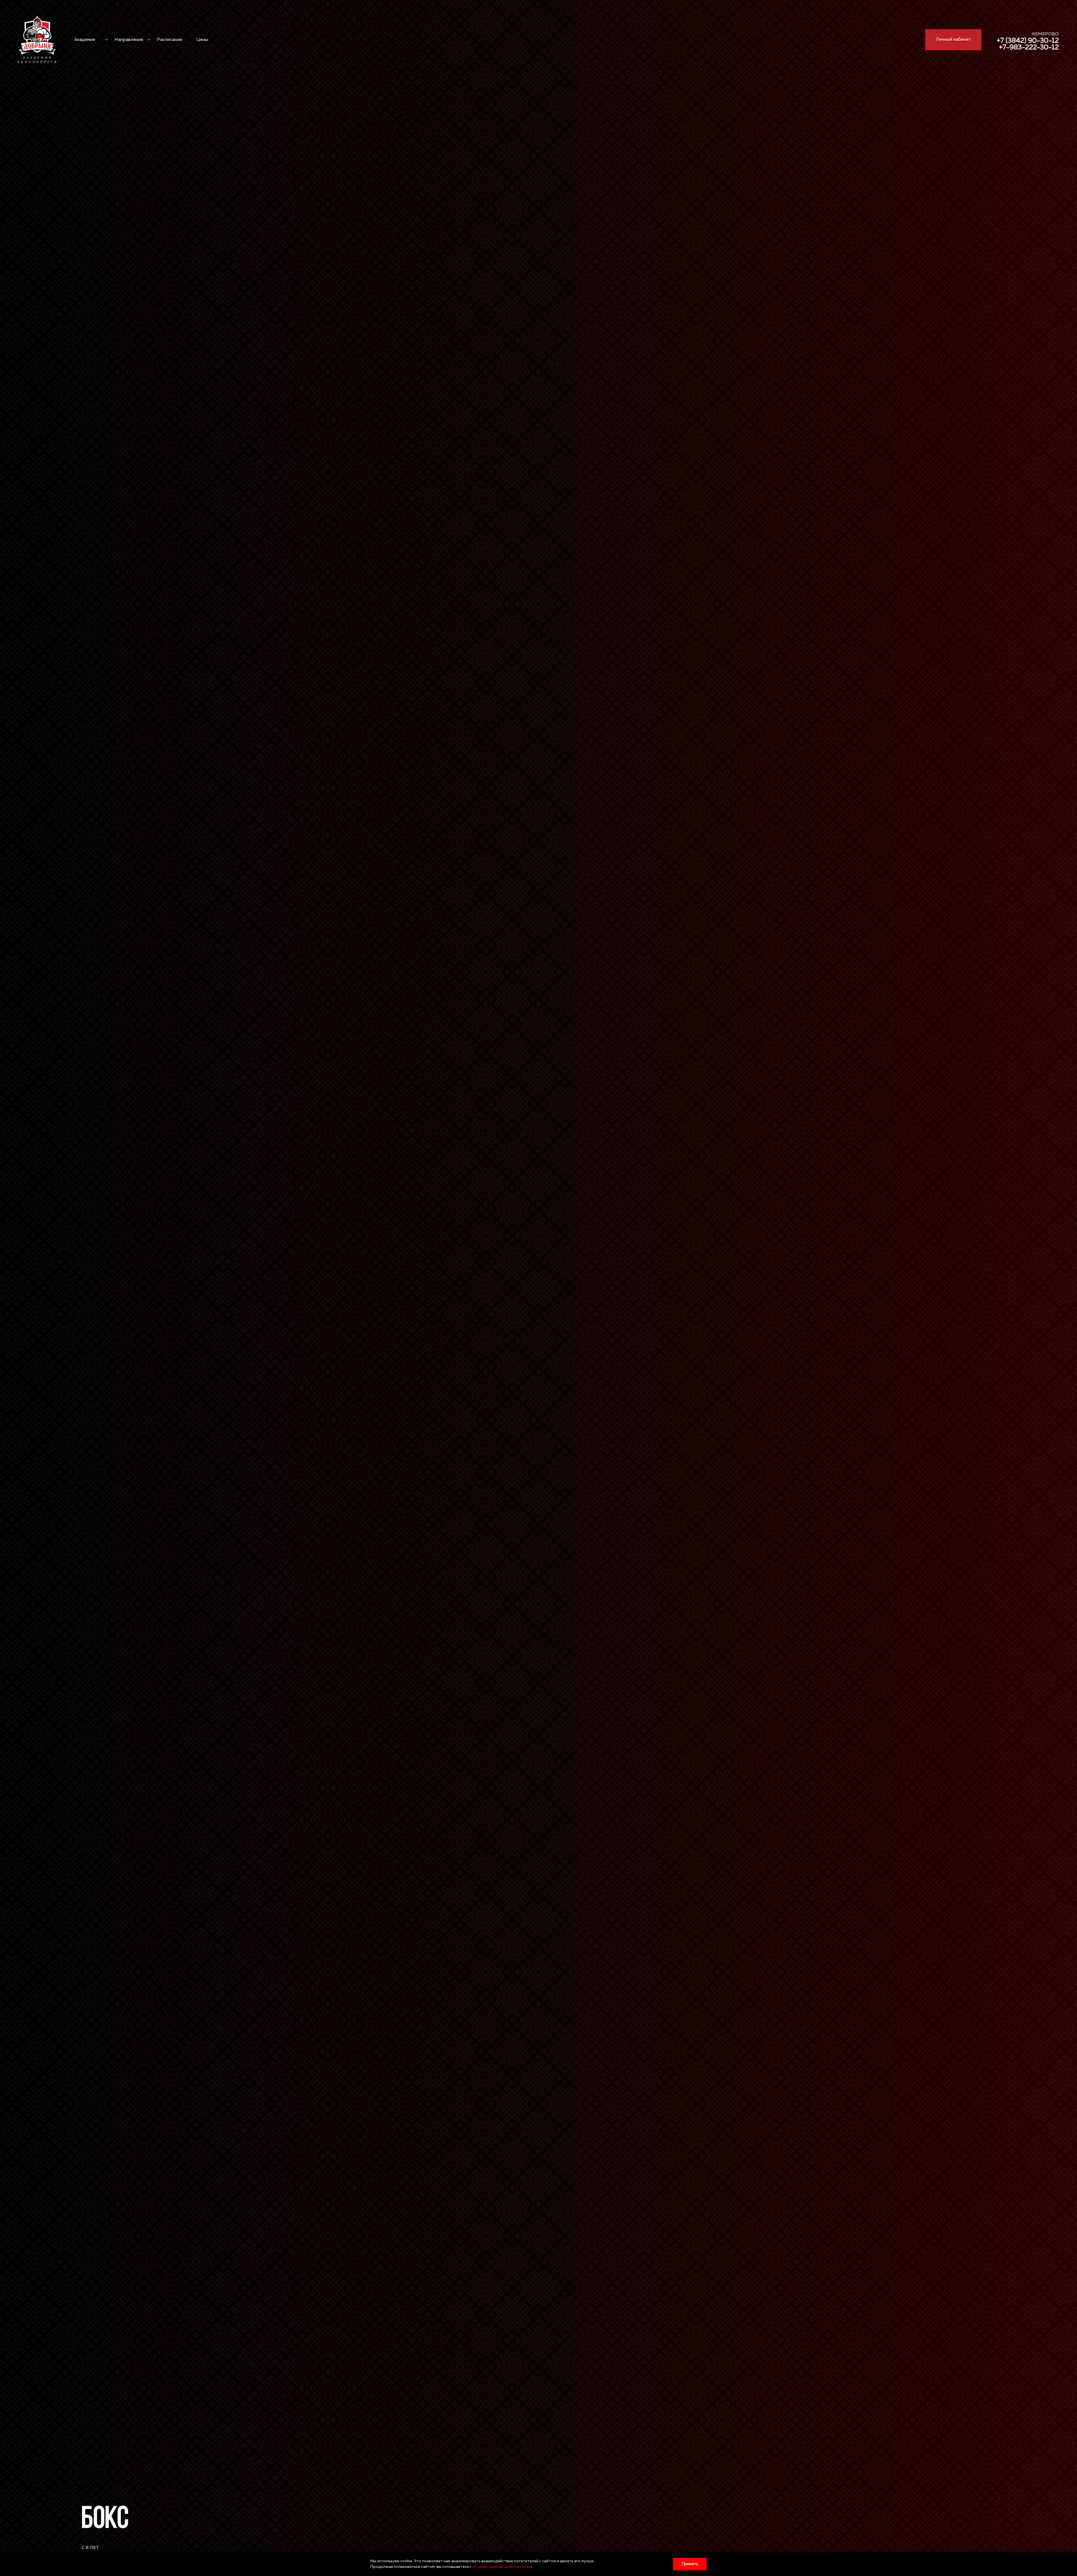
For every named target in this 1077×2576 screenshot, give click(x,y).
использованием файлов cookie (502, 2567)
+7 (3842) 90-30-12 (1028, 41)
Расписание (170, 40)
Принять (690, 2564)
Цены (202, 40)
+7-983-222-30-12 (1029, 47)
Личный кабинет (953, 40)
